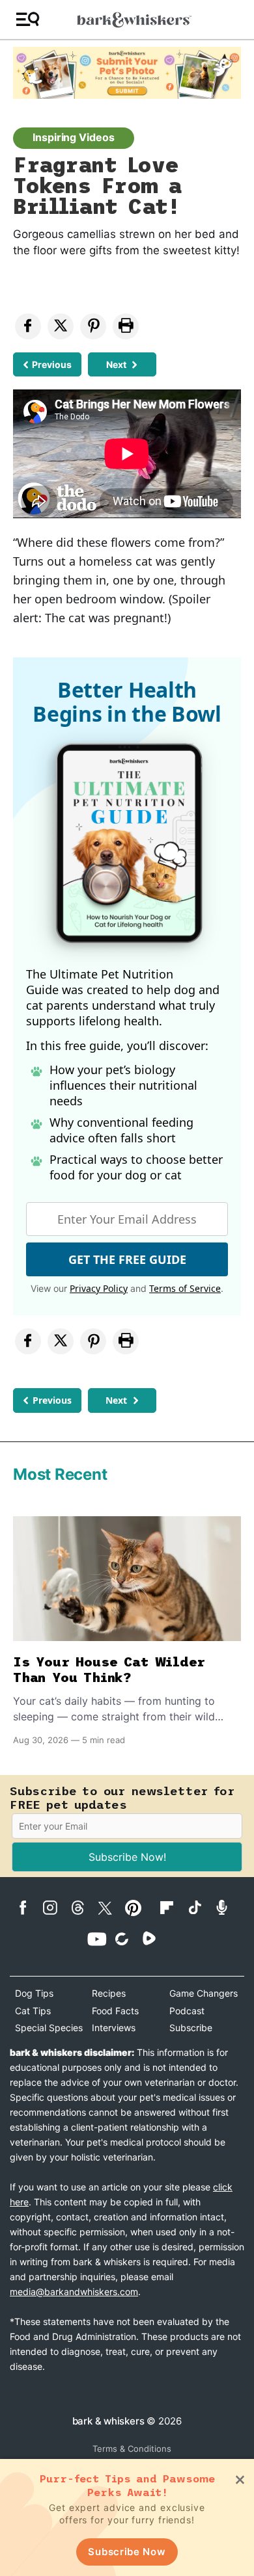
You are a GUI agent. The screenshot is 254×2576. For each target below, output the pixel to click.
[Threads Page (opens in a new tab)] (83, 1908)
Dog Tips (34, 1993)
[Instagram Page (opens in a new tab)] (55, 1908)
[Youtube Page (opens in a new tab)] (100, 1939)
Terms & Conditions (132, 2449)
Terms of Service (185, 1288)
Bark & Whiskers (108, 2421)
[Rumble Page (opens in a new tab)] (154, 1938)
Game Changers (204, 1993)
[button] (28, 20)
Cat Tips (33, 2011)
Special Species (49, 2028)
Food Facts (115, 2011)
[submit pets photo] (127, 73)
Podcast (187, 2011)
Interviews (114, 2028)
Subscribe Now (127, 2552)
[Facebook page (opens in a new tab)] (28, 1908)
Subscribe (191, 2028)
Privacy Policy (99, 1288)
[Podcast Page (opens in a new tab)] (227, 1907)
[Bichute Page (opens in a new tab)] (127, 1939)
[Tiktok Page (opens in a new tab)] (199, 1907)
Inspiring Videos (74, 137)
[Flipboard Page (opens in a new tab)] (172, 1908)
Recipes (109, 1993)
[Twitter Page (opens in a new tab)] (110, 1906)
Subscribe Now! (127, 1857)
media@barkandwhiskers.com (74, 2292)
